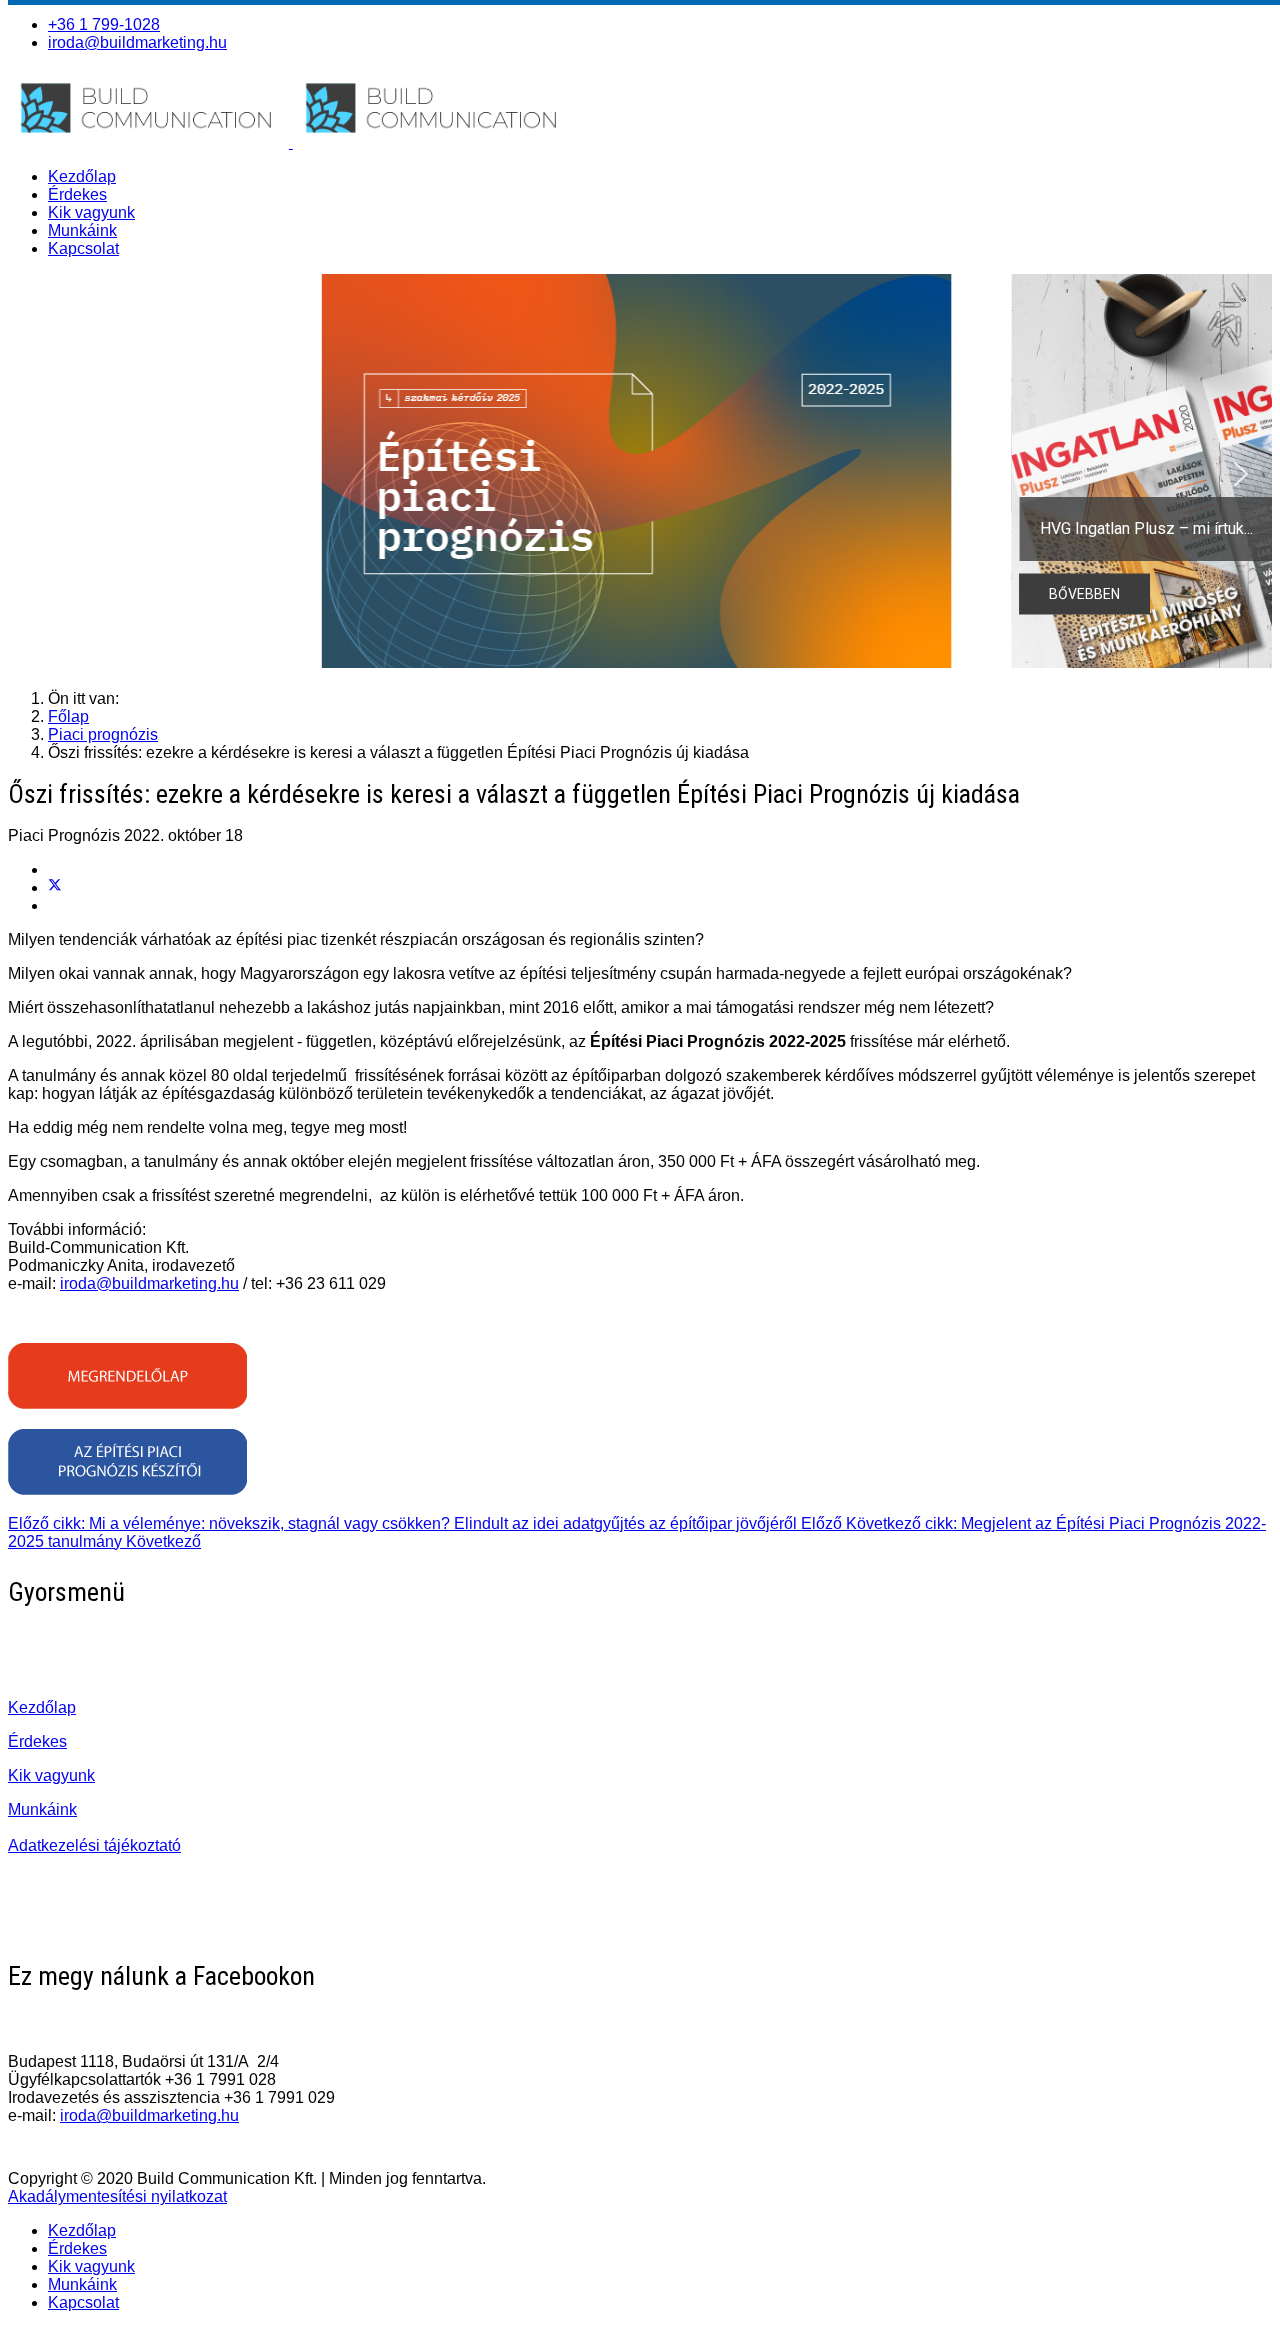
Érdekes (77, 194)
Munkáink (82, 230)
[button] (640, 474)
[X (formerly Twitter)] (55, 887)
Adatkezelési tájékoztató (94, 1845)
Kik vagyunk (91, 212)
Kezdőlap (82, 176)
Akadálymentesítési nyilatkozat (117, 2196)
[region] (640, 474)
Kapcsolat (83, 248)
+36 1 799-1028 (104, 24)
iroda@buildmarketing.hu (137, 42)
